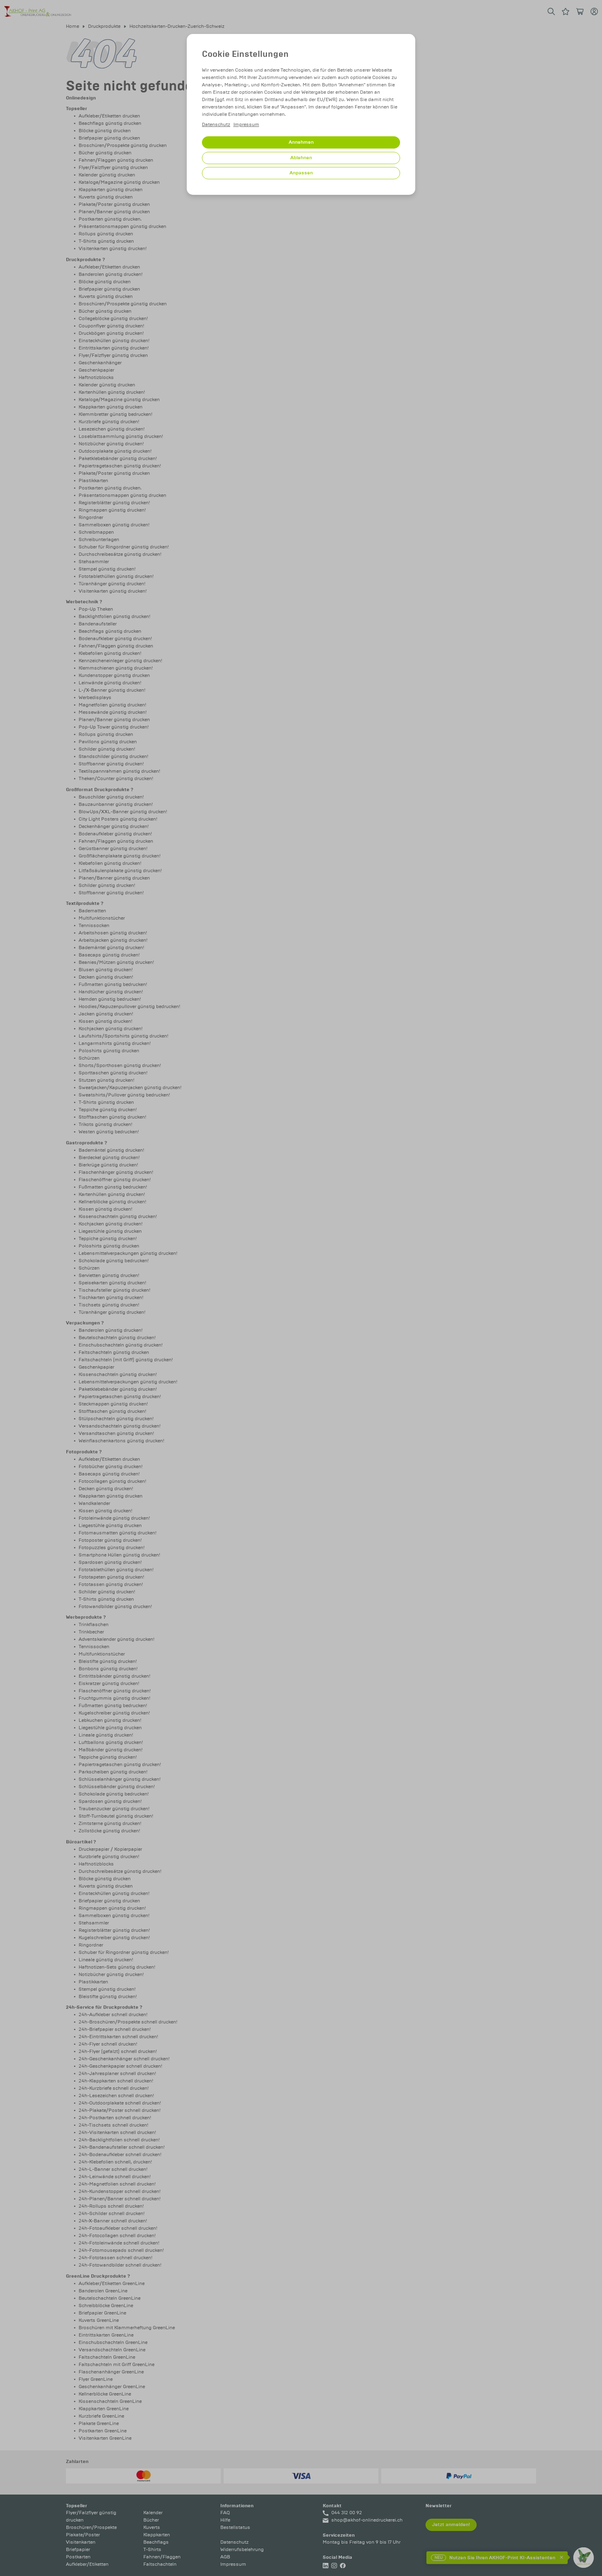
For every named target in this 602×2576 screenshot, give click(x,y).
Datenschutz (216, 125)
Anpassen (301, 173)
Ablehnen (301, 158)
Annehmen (301, 142)
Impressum (246, 125)
